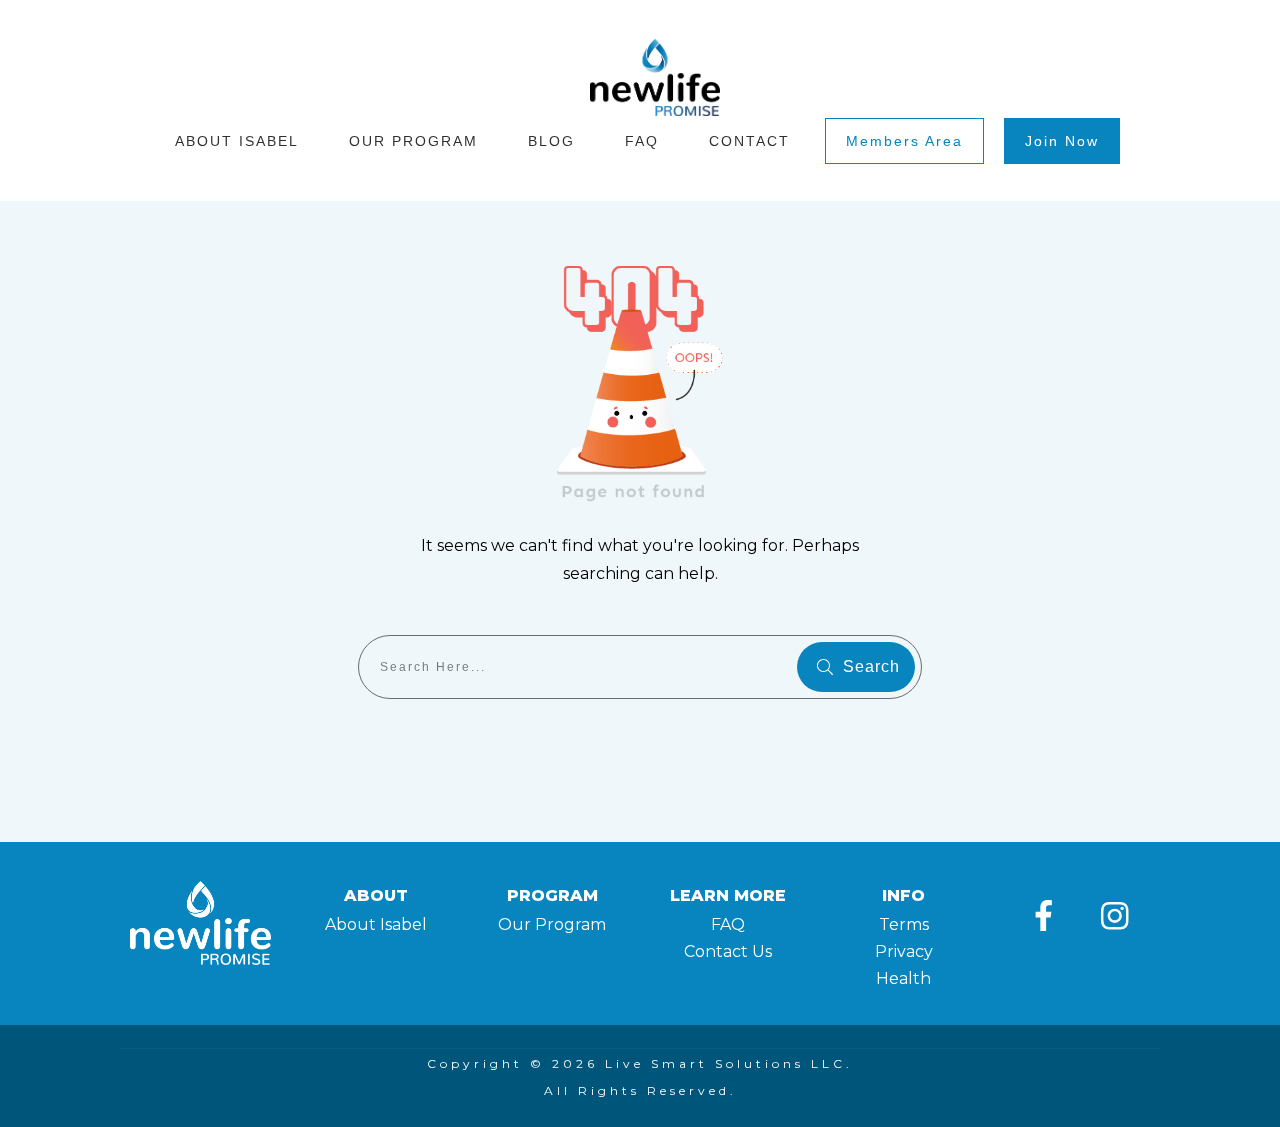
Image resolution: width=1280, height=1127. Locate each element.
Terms (904, 924)
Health (903, 978)
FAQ (728, 924)
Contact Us (728, 951)
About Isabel (376, 924)
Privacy (904, 951)
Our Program (552, 924)
